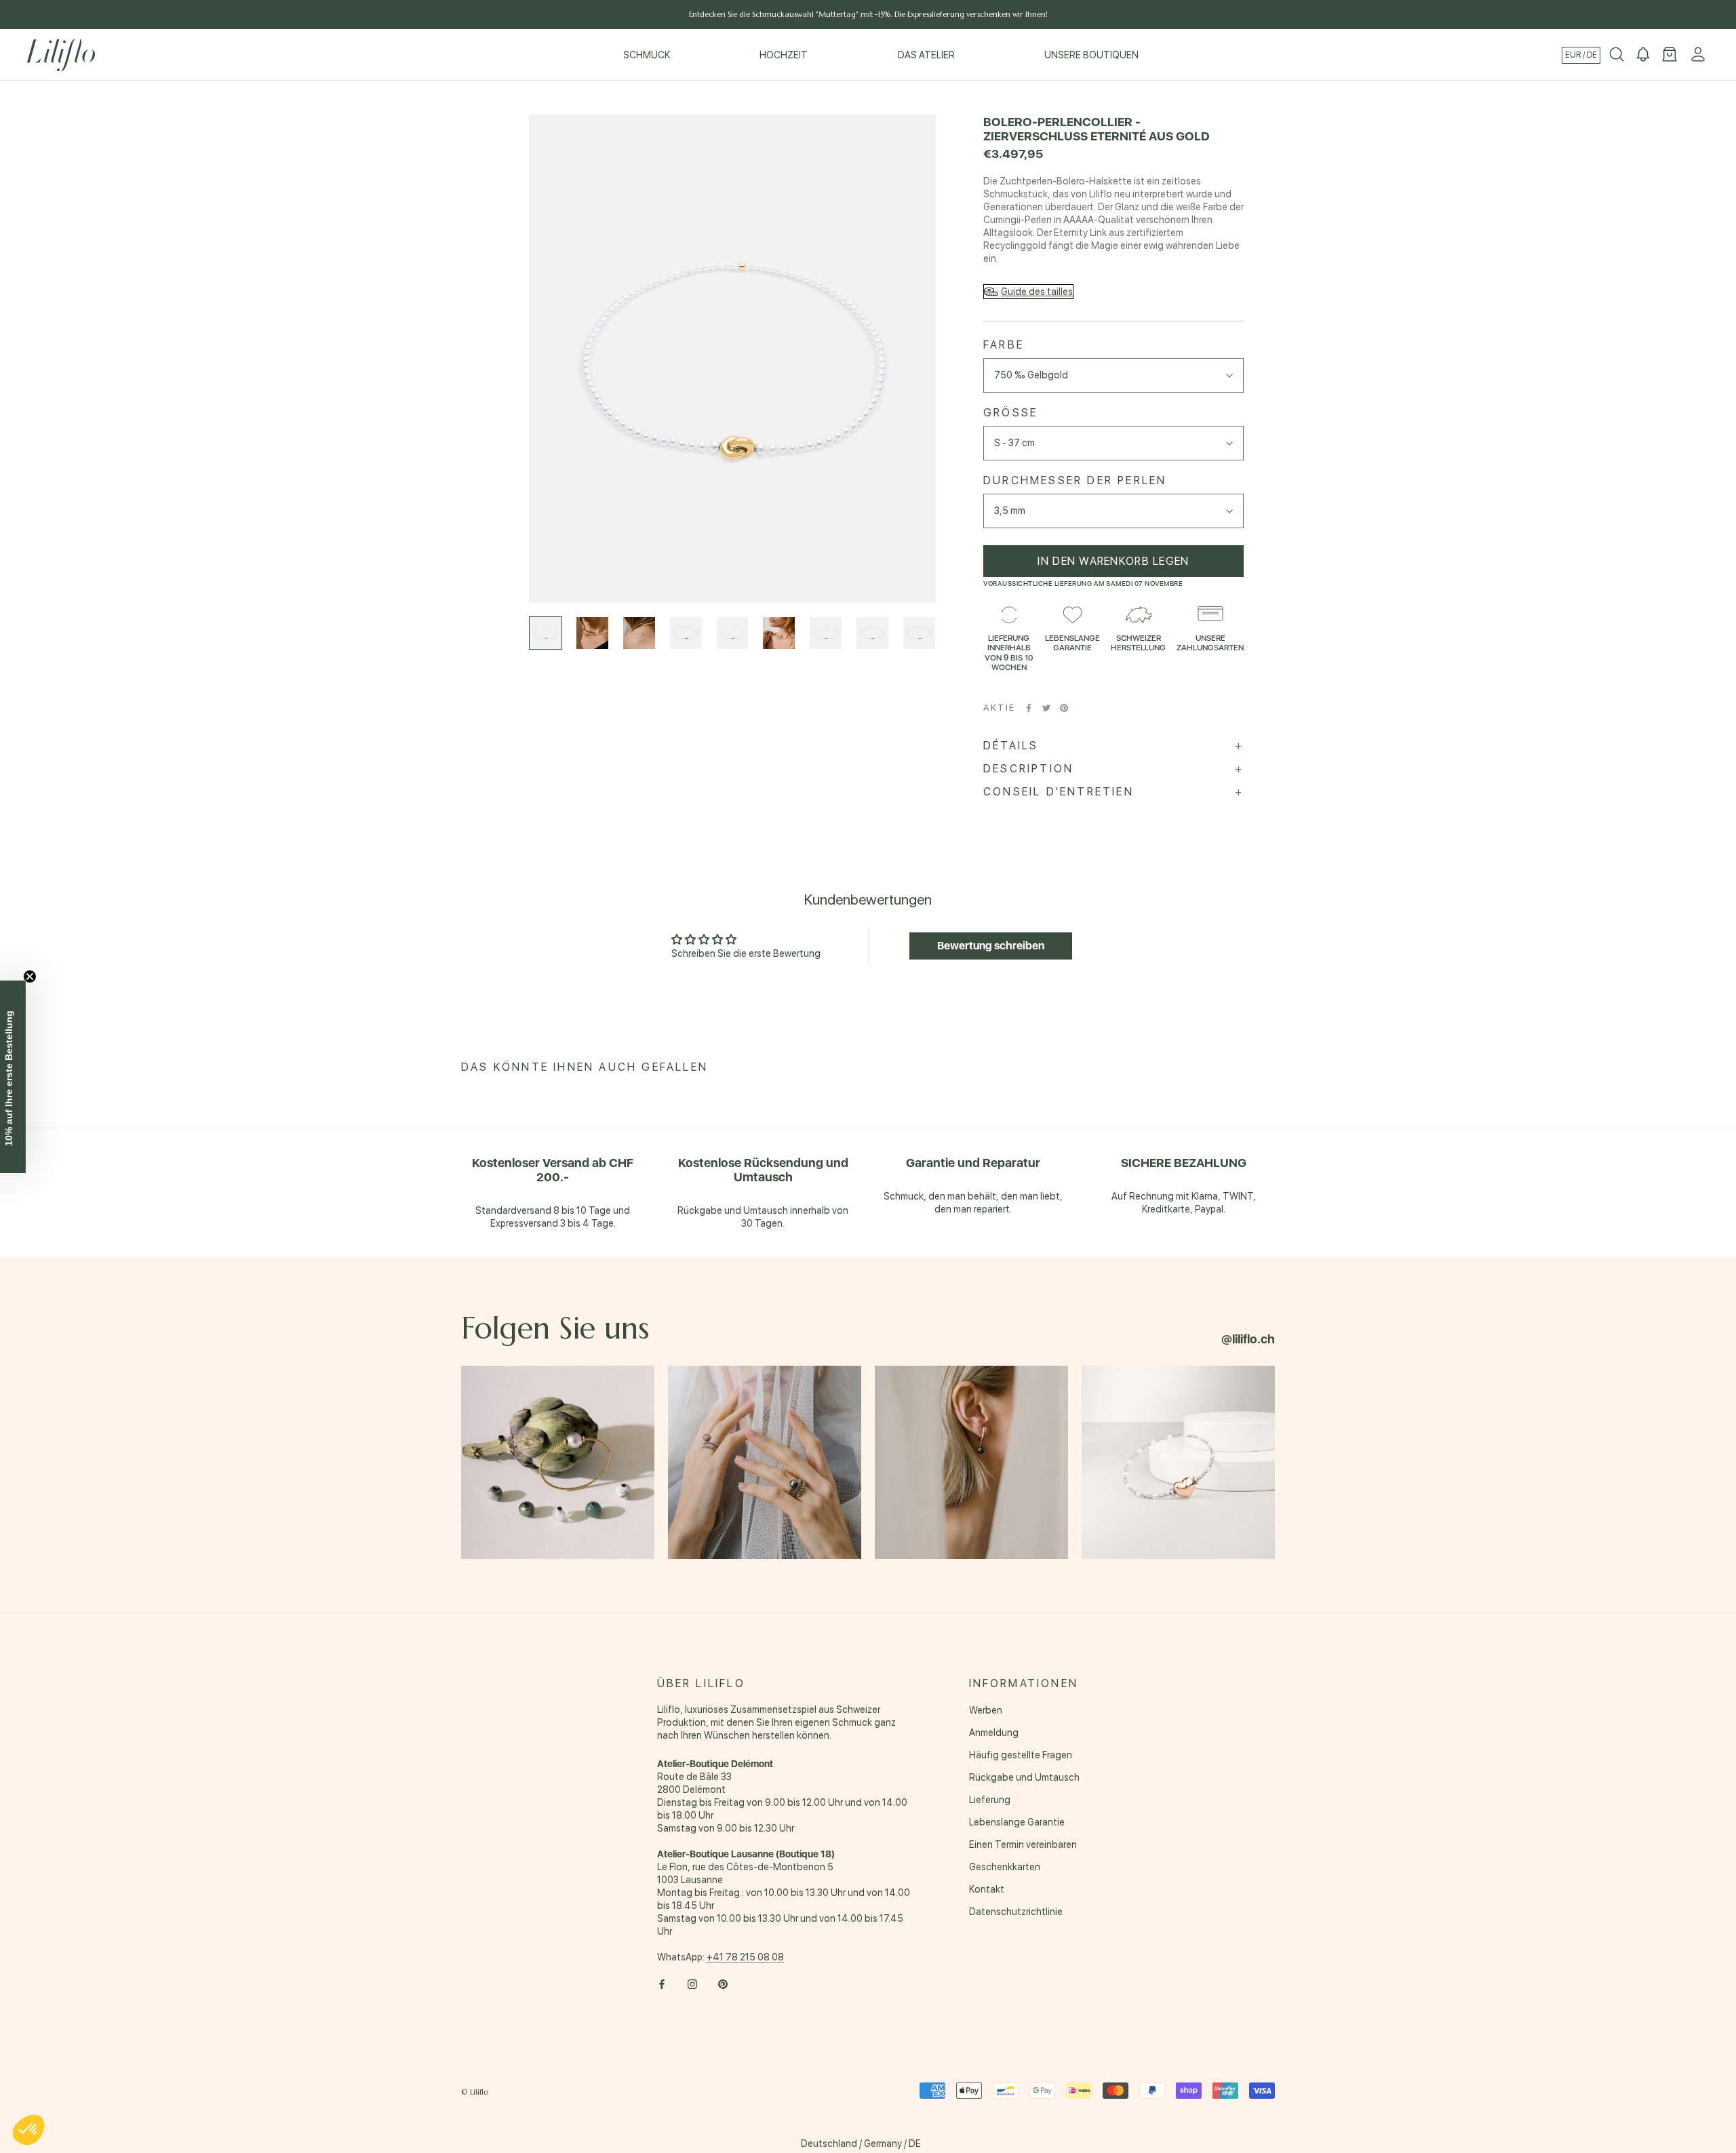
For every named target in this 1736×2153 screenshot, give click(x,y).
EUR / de (1581, 55)
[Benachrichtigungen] (1643, 55)
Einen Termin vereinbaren (1023, 1844)
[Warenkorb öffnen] (1670, 55)
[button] (28, 2130)
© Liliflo (475, 2092)
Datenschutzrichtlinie (1016, 1912)
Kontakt (987, 1889)
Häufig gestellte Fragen (1021, 1755)
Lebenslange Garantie (1017, 1822)
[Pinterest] (1064, 708)
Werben (986, 1710)
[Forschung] (1617, 55)
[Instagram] (692, 1984)
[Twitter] (1046, 708)
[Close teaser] (38, 976)
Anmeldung (994, 1733)
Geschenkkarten (1005, 1867)
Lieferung (990, 1800)
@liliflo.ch (1248, 1339)
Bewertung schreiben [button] (991, 946)
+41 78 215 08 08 (745, 1957)
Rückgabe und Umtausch (1024, 1777)
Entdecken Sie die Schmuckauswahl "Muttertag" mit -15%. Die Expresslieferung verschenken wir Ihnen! (868, 14)
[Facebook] (1029, 708)
